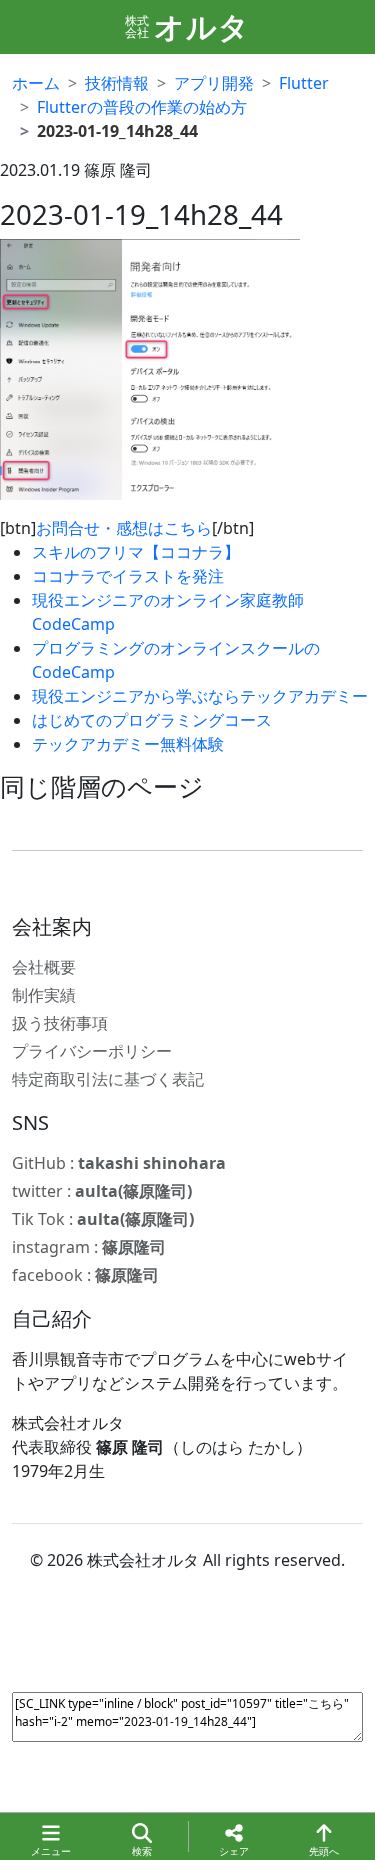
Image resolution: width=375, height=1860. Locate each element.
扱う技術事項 (60, 1023)
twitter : (102, 1191)
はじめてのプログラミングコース (152, 720)
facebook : (85, 1275)
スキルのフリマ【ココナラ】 (136, 552)
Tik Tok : (103, 1219)
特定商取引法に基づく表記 (108, 1079)
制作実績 (44, 995)
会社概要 (44, 967)
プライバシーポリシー (92, 1051)
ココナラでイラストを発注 (128, 576)
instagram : (89, 1247)
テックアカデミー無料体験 (128, 744)
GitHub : (119, 1163)
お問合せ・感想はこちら (124, 528)
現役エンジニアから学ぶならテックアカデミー (200, 696)
